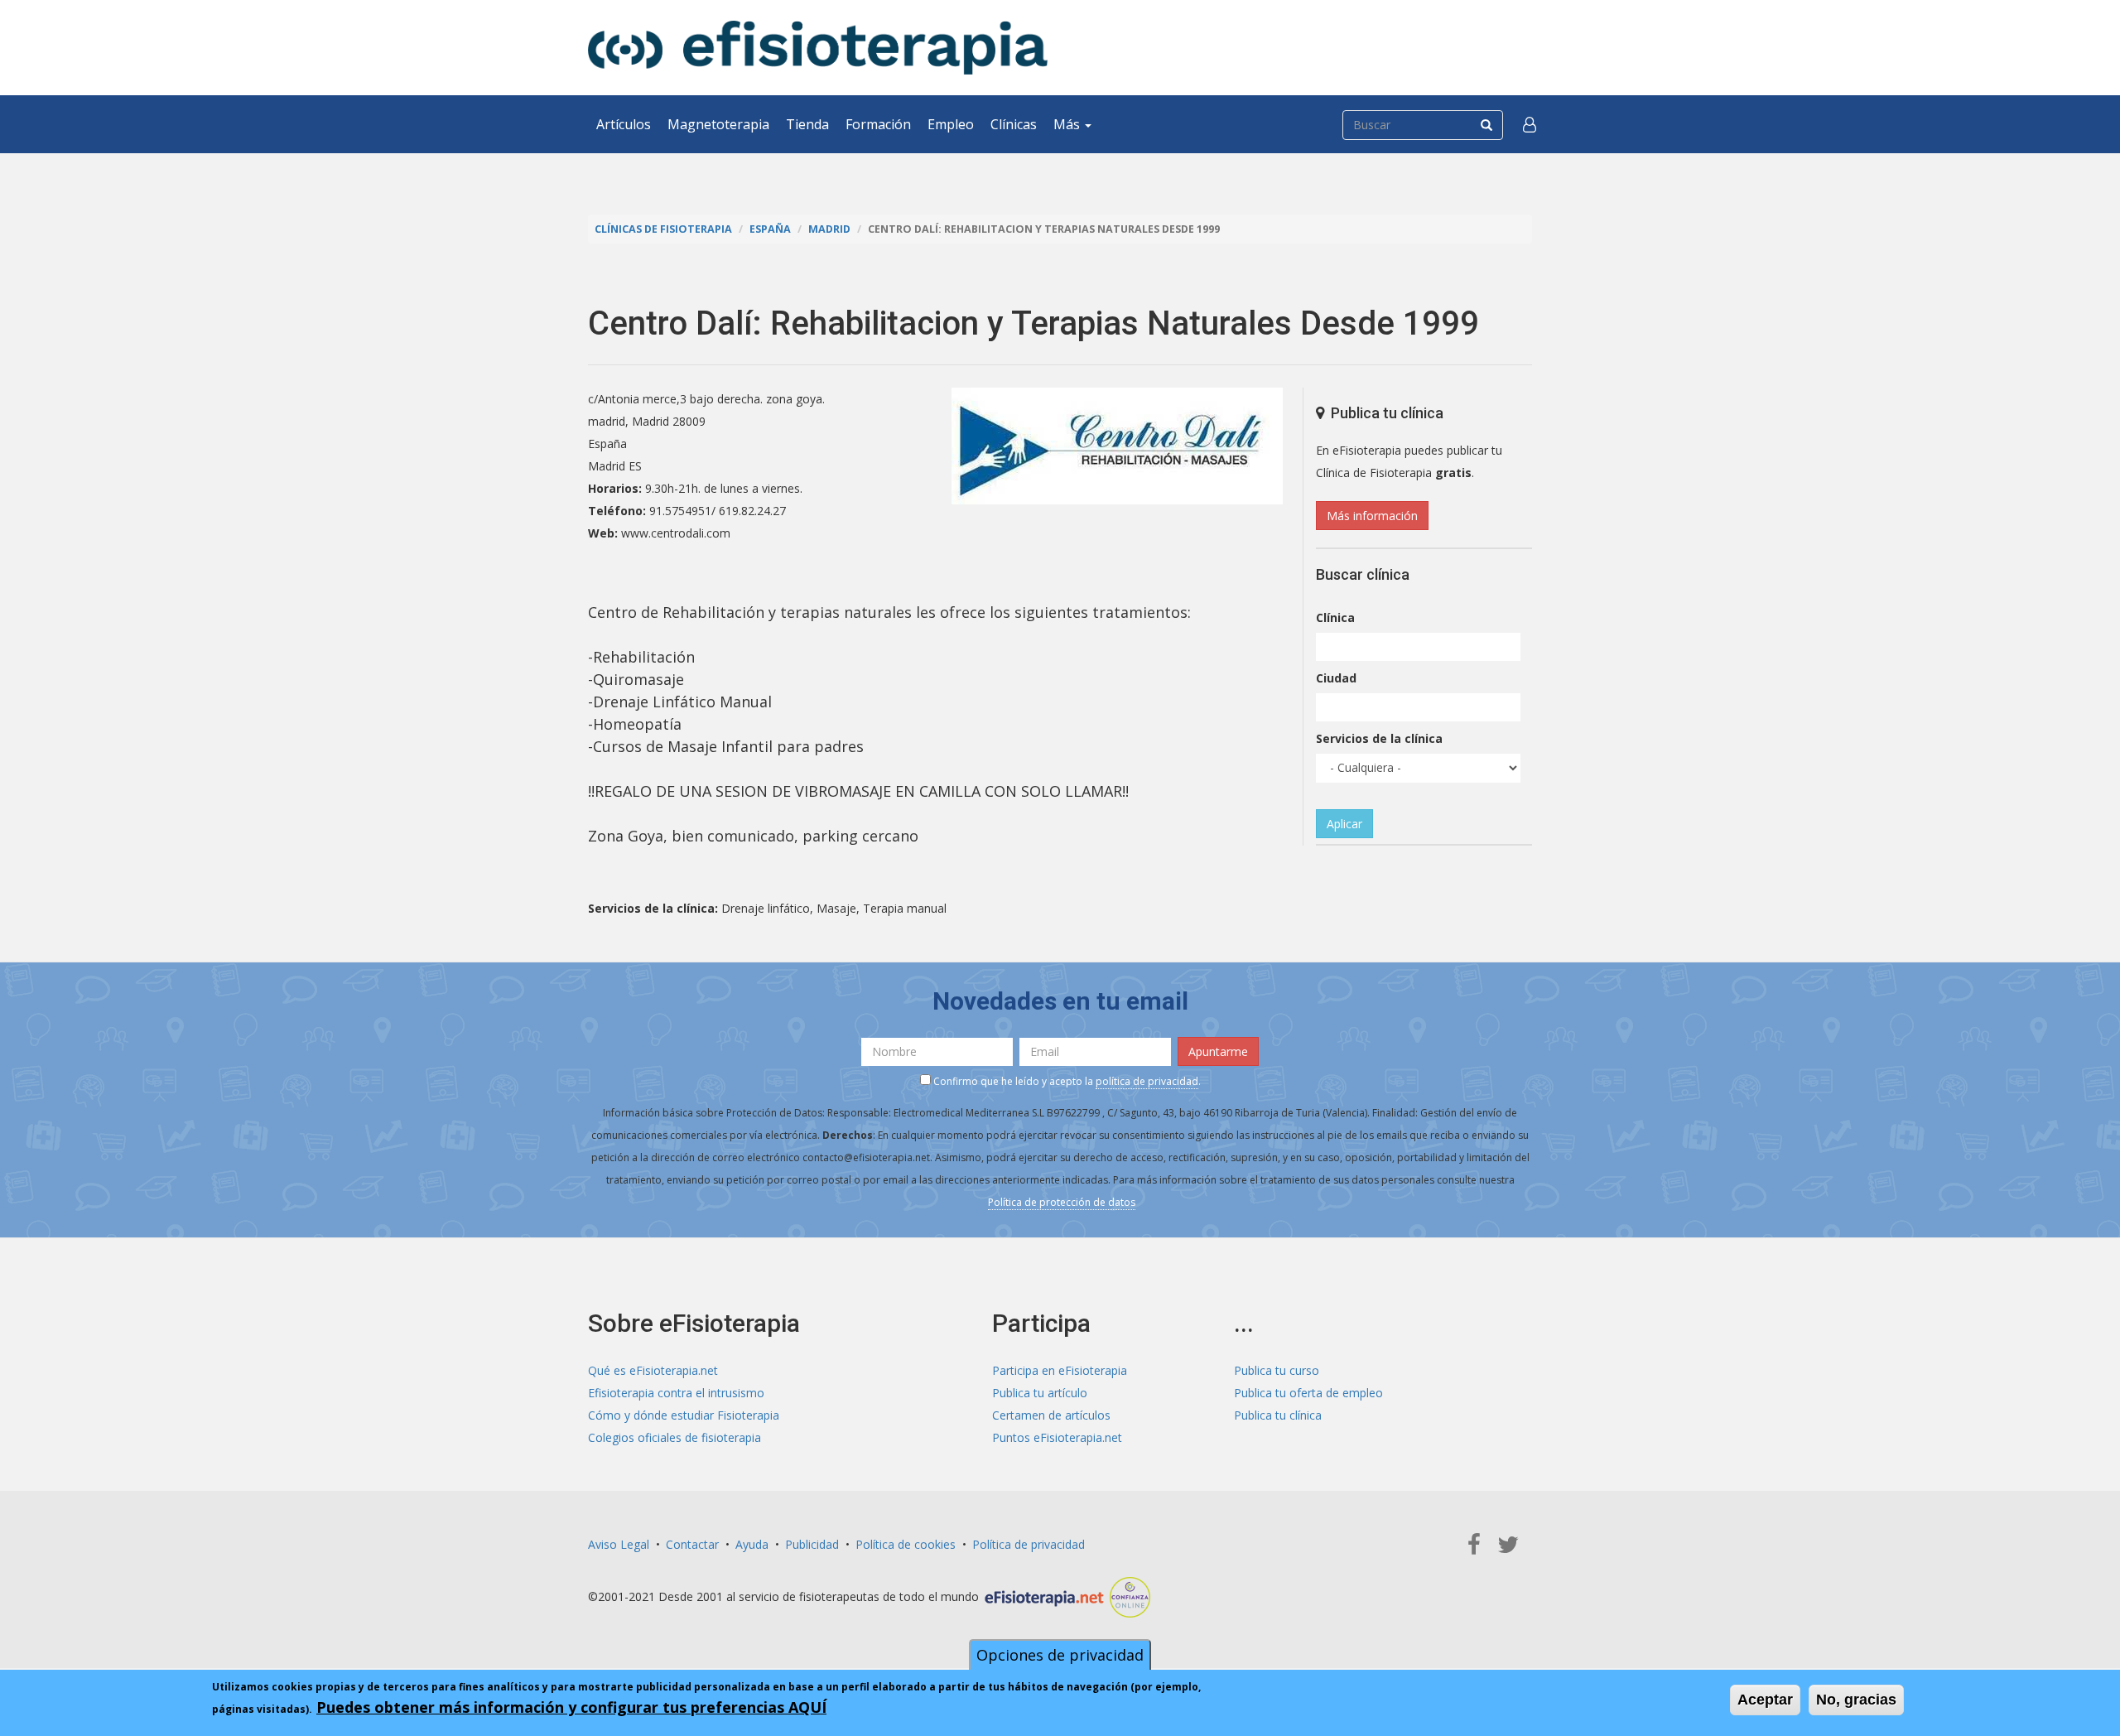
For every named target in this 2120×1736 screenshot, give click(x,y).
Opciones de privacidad (1060, 1655)
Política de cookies (906, 1544)
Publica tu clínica (1278, 1415)
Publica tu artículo (1040, 1393)
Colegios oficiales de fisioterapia (675, 1437)
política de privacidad (1147, 1081)
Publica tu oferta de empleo (1308, 1393)
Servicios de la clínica (1379, 738)
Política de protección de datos (1062, 1202)
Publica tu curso (1277, 1370)
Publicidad (812, 1544)
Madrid (829, 229)
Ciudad (1336, 678)
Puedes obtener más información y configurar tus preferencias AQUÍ (571, 1707)
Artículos (624, 124)
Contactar (692, 1544)
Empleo (951, 124)
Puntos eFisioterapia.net (1057, 1437)
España (770, 229)
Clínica (1335, 617)
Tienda (807, 124)
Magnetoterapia (718, 124)
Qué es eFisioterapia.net (653, 1370)
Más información (1372, 516)
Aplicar (1344, 824)
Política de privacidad (1029, 1544)
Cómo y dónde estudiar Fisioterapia (684, 1415)
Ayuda (752, 1544)
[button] (1530, 124)
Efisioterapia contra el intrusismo (676, 1393)
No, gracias (1856, 1700)
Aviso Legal (619, 1544)
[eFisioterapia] (818, 48)
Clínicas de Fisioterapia (663, 229)
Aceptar (1765, 1700)
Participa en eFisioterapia (1060, 1370)
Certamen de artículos (1051, 1415)
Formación (878, 124)
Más (1068, 124)
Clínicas (1014, 124)
